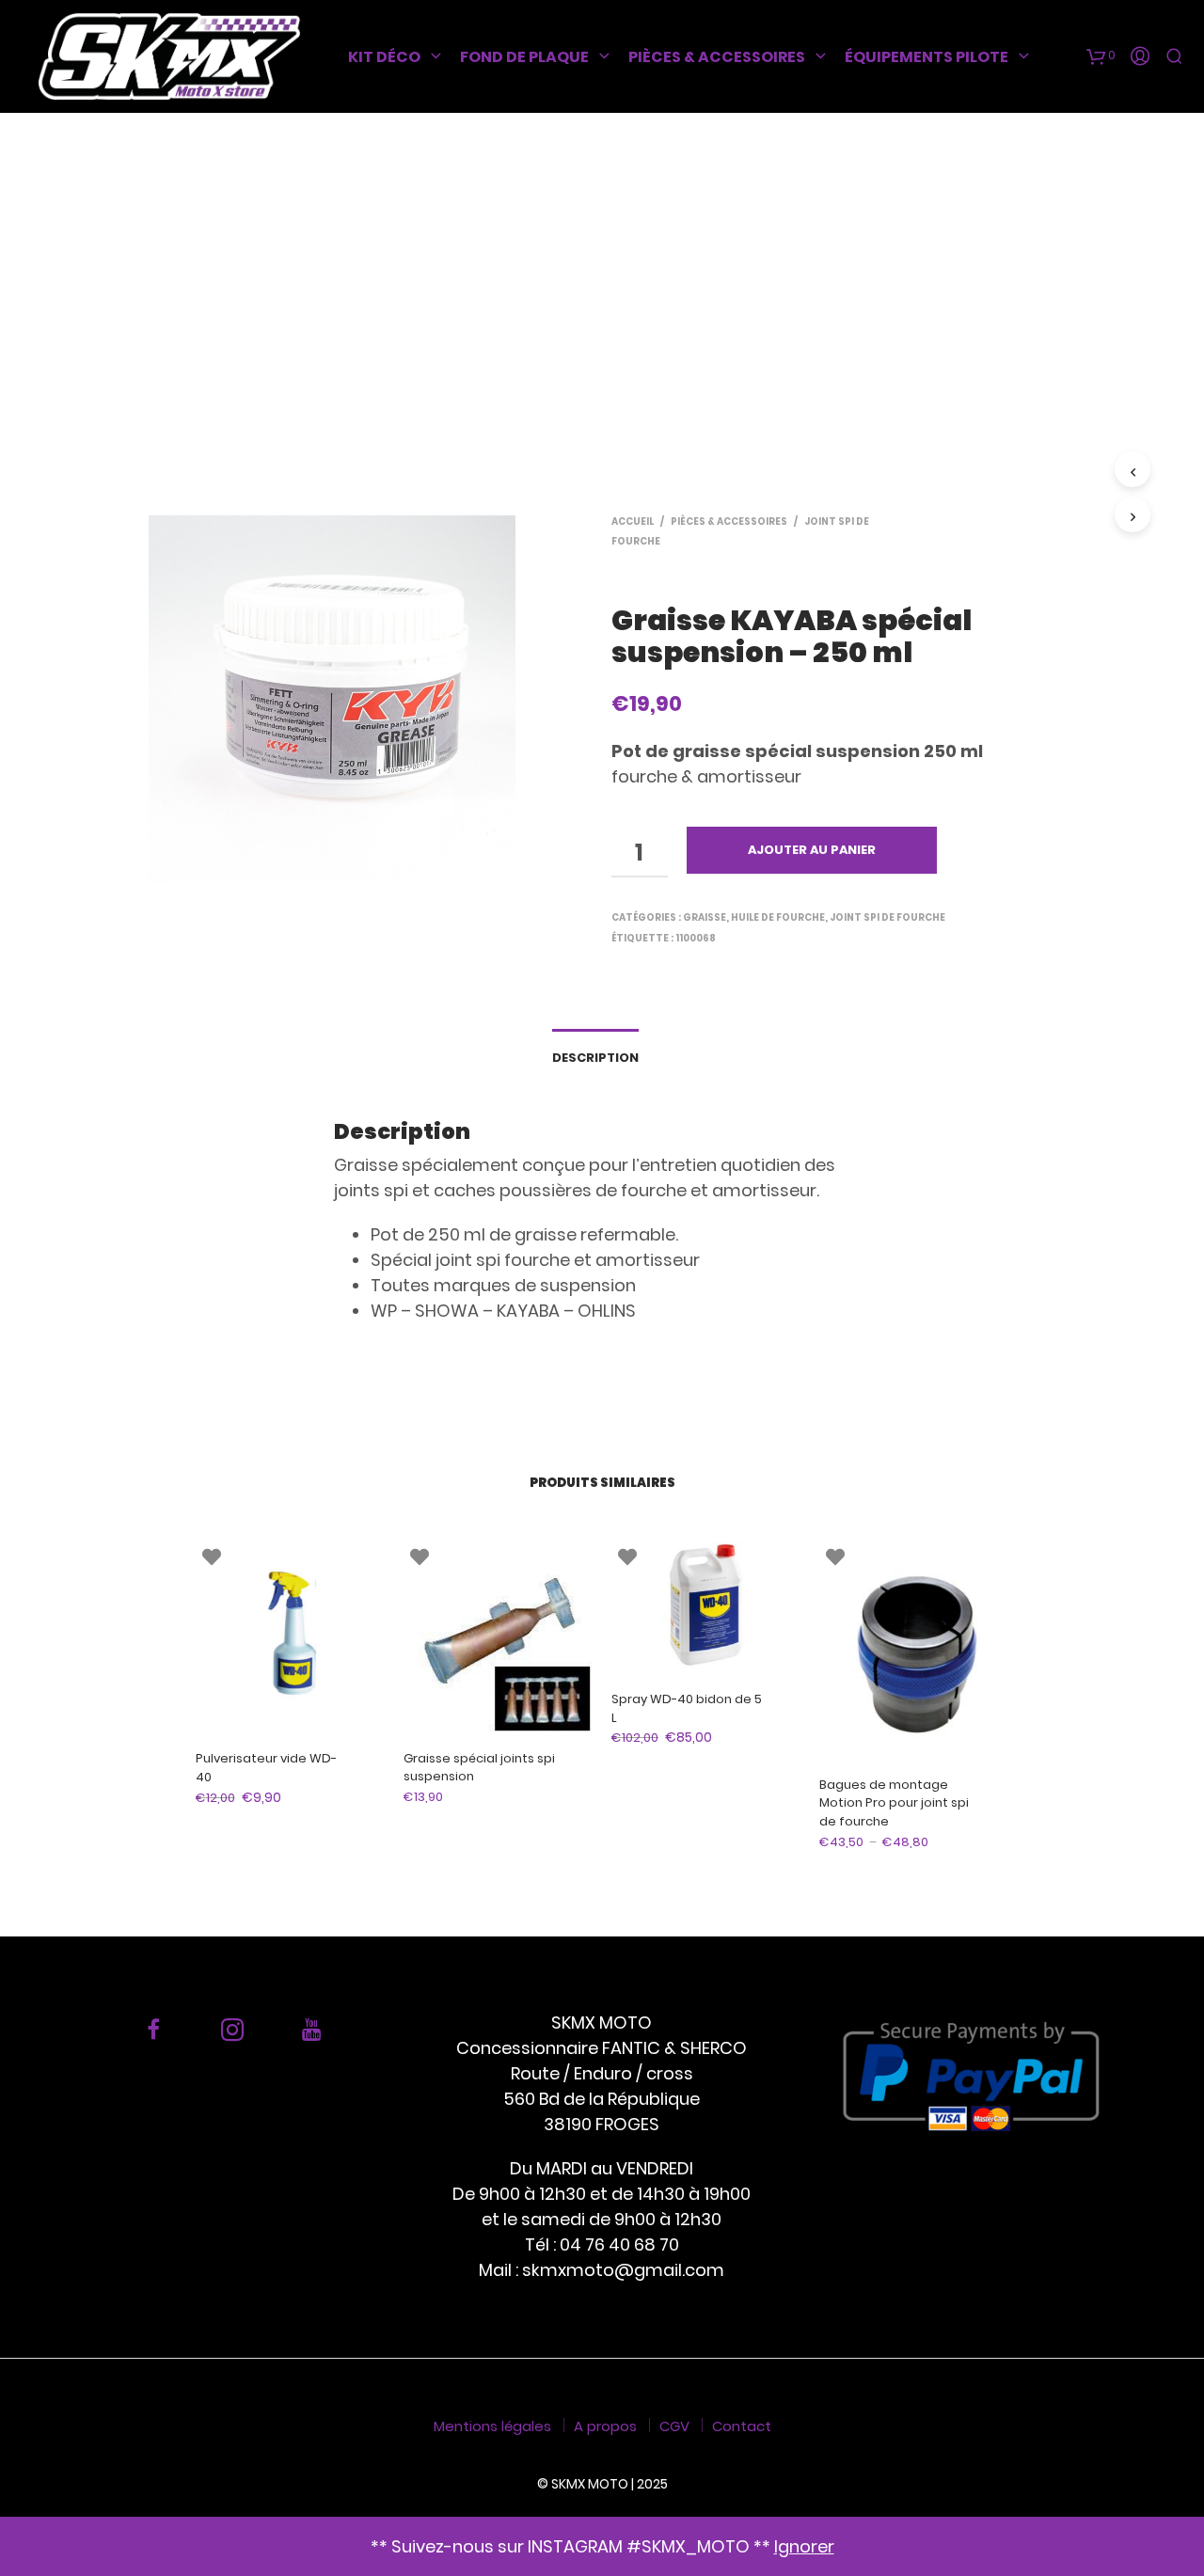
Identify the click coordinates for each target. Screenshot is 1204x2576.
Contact (742, 2426)
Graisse (705, 917)
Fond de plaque (524, 57)
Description (595, 1058)
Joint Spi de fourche (887, 917)
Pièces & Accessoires (717, 57)
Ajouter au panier (812, 850)
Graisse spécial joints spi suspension (479, 1768)
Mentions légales (492, 2426)
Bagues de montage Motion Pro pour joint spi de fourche (894, 1803)
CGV (674, 2426)
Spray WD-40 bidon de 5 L (687, 1708)
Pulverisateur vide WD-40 (266, 1768)
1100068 (696, 938)
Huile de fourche (778, 917)
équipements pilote (927, 57)
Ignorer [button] (804, 2546)
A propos (605, 2426)
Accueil (633, 522)
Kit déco (384, 57)
